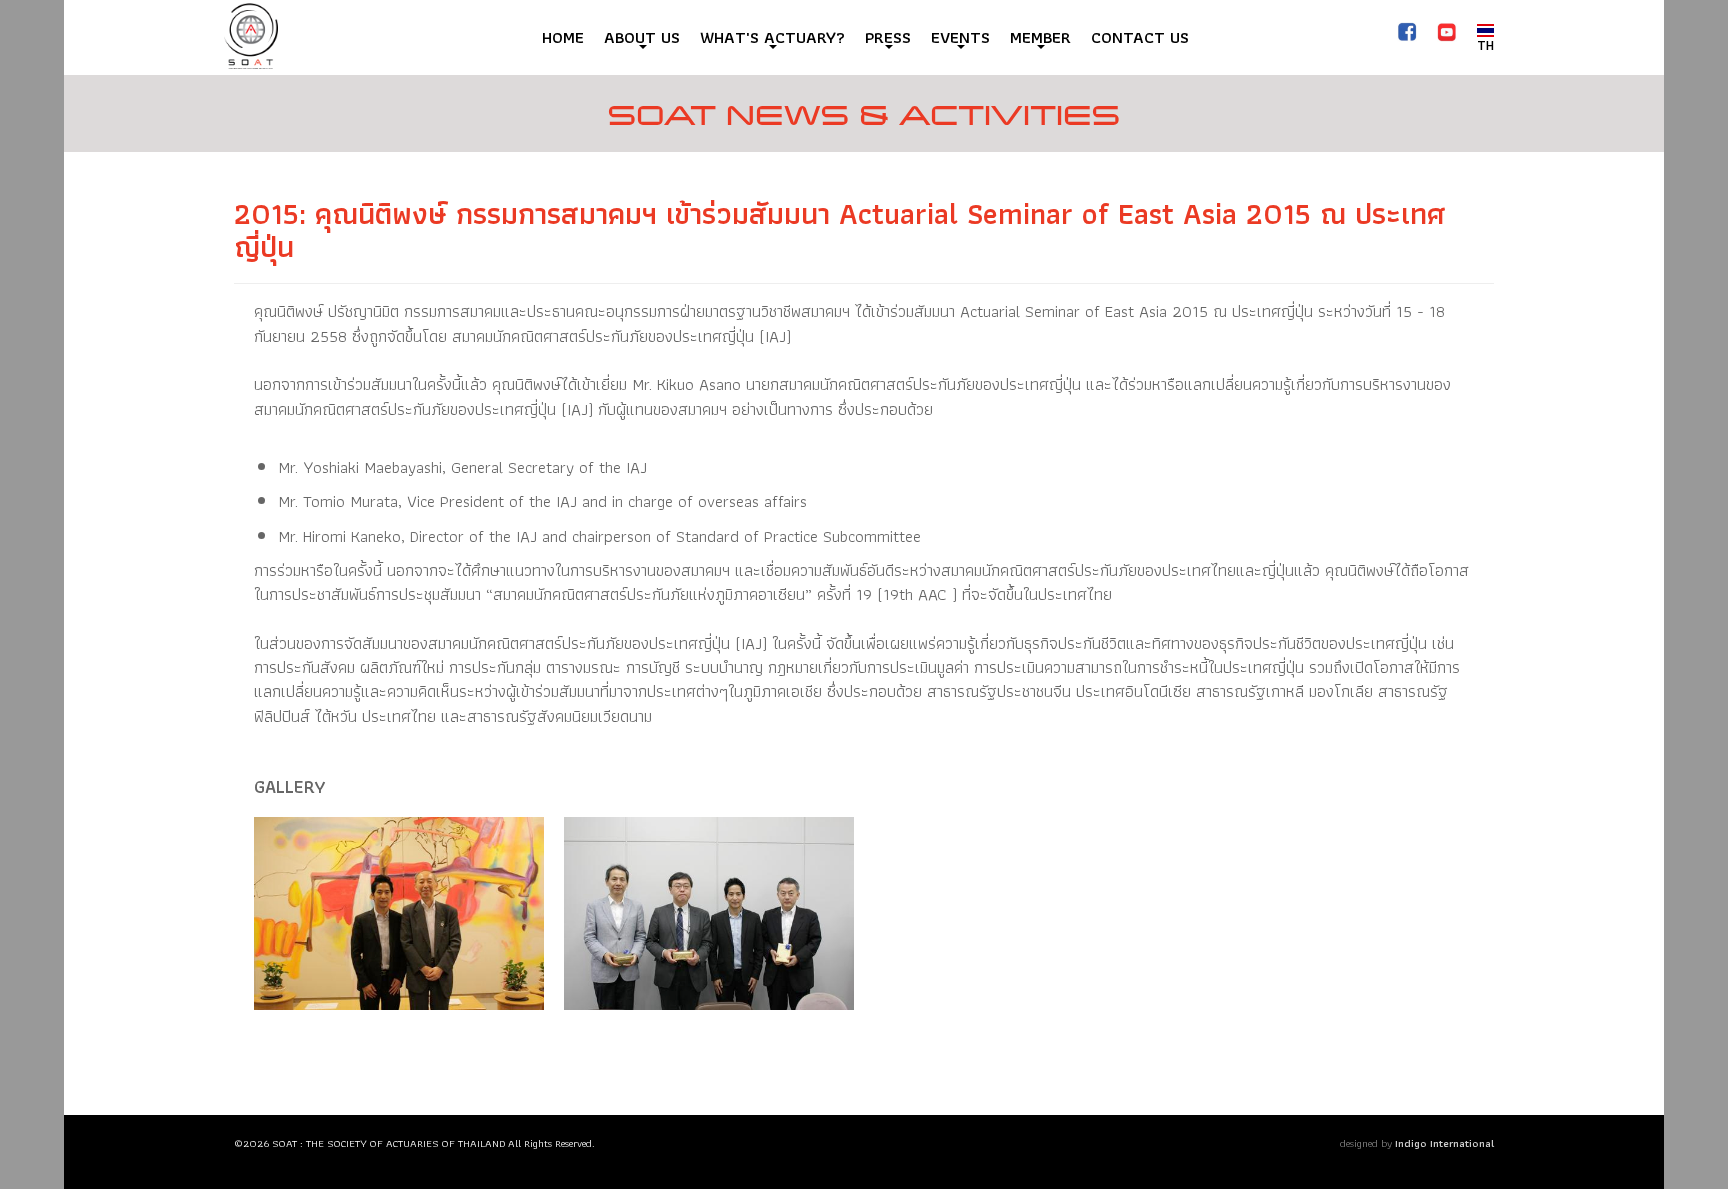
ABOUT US (642, 37)
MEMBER (1040, 37)
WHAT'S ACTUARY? (772, 37)
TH (1485, 45)
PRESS (888, 37)
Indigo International (1444, 1143)
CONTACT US (1140, 37)
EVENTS (960, 37)
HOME (563, 37)
